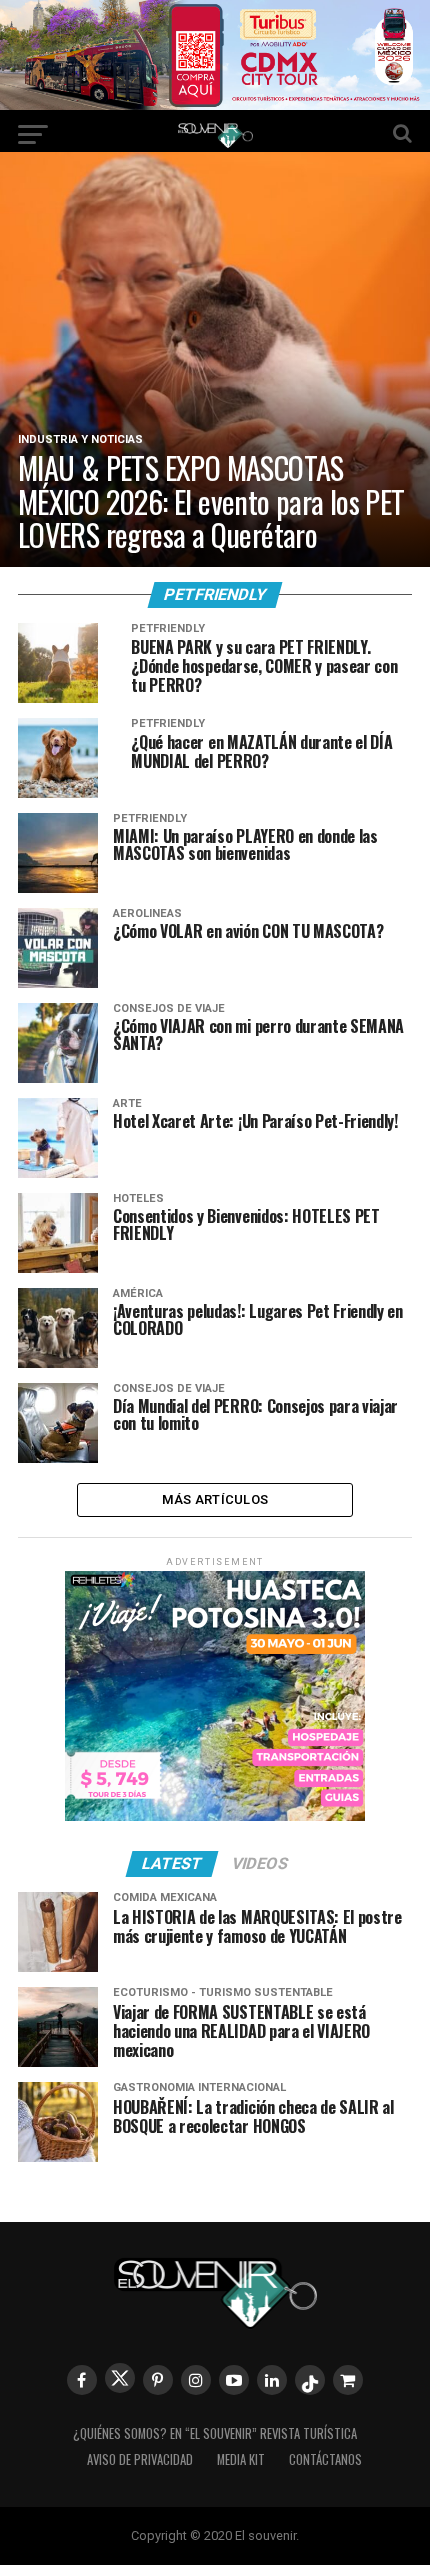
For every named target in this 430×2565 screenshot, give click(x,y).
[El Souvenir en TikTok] (310, 2380)
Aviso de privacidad (140, 2459)
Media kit (241, 2459)
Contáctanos (325, 2459)
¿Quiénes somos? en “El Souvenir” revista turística (215, 2433)
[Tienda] (348, 2380)
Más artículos (215, 1499)
